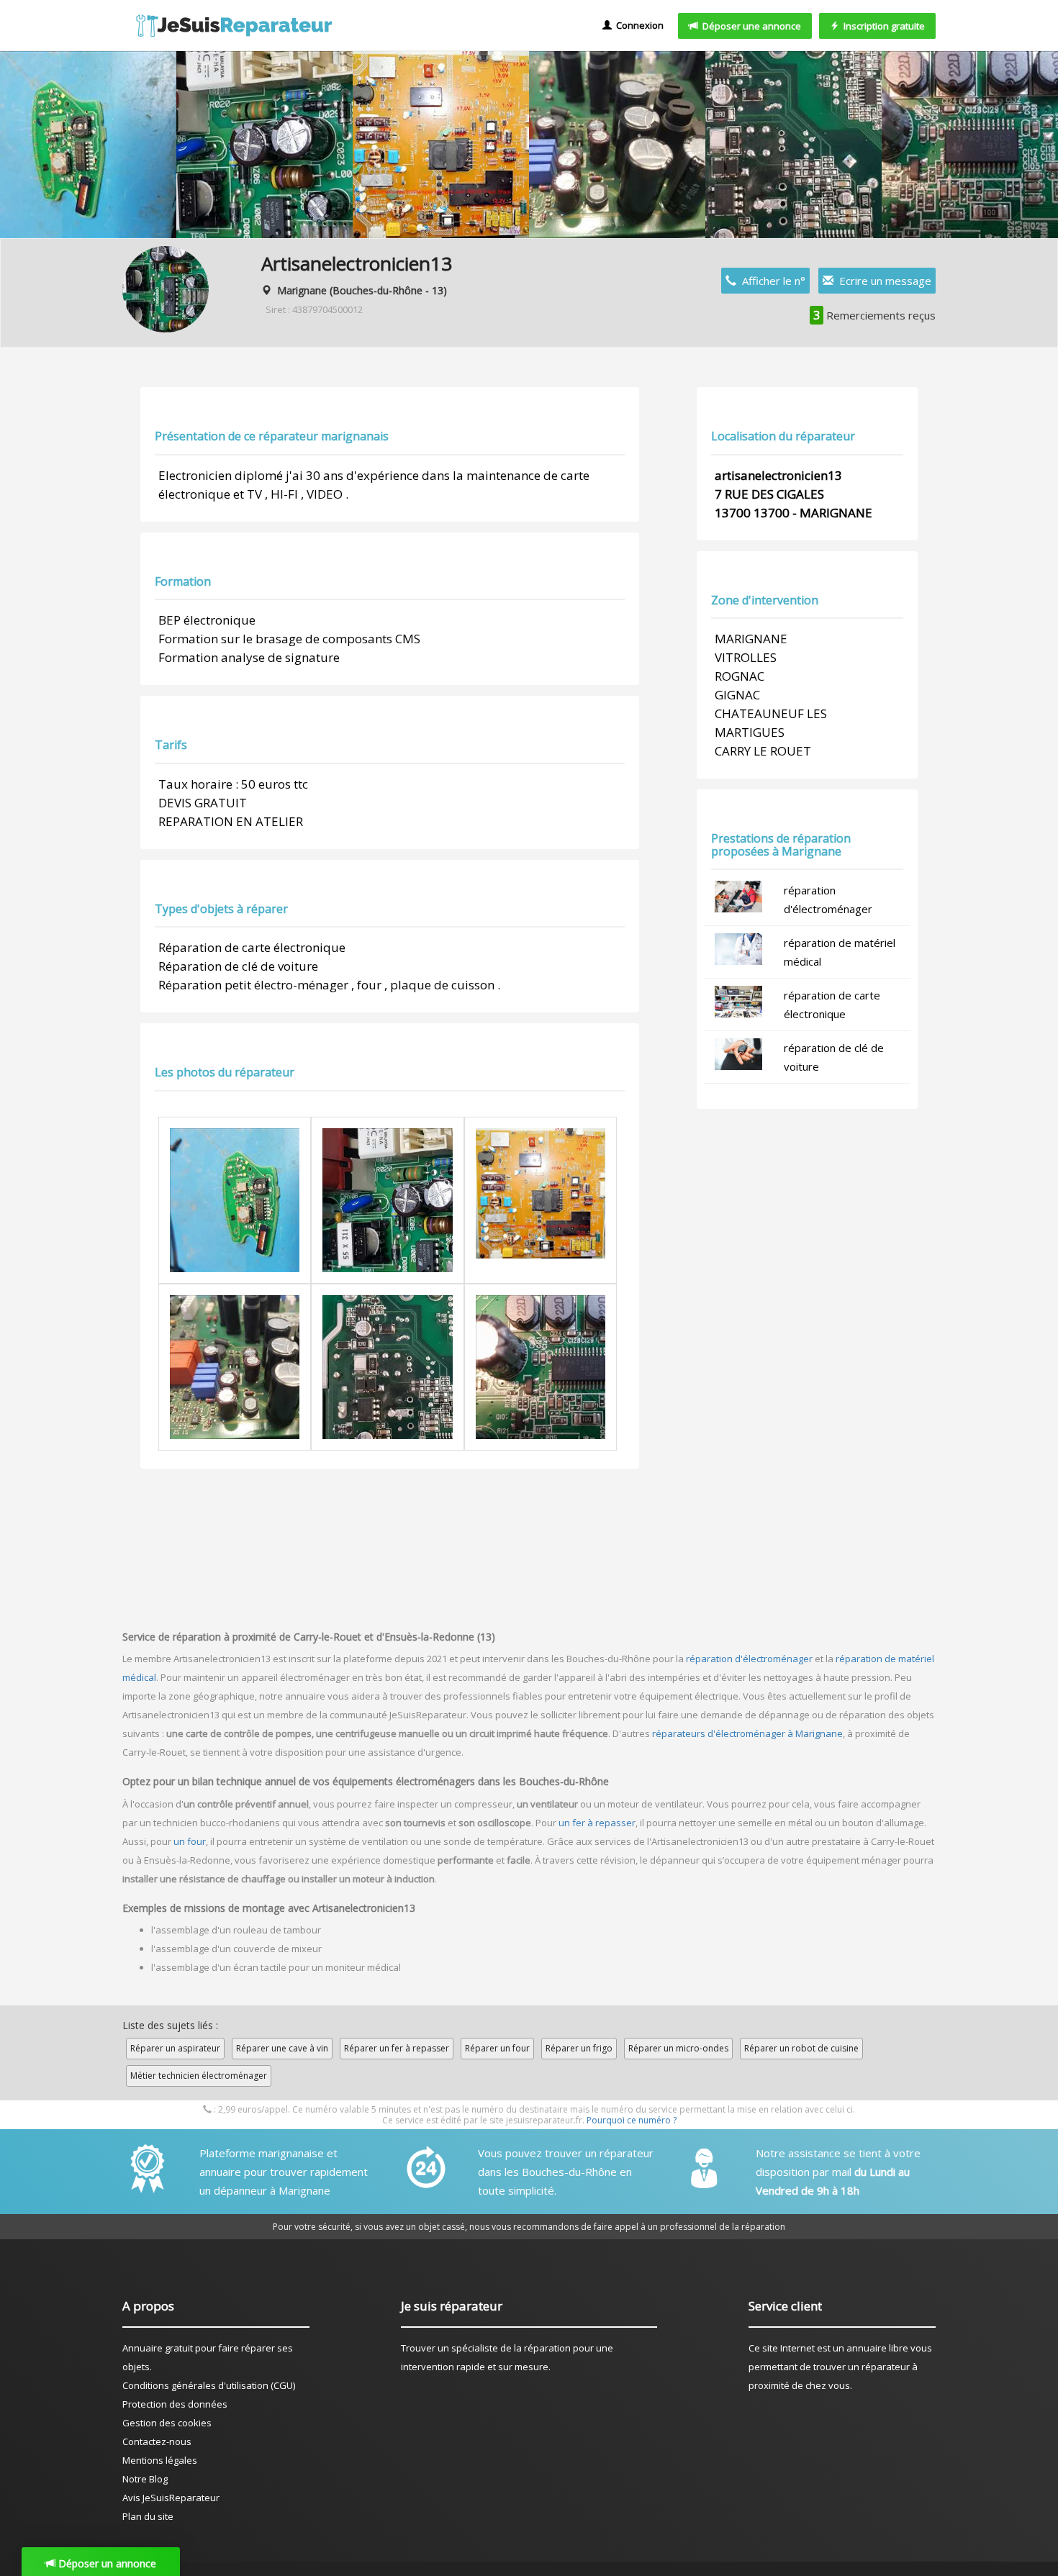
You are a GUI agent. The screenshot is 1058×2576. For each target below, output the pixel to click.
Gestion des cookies (167, 2423)
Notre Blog (145, 2479)
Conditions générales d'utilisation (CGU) (209, 2385)
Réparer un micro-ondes (678, 2048)
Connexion (638, 25)
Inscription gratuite (882, 26)
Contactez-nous (157, 2441)
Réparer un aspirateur (175, 2048)
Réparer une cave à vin (282, 2048)
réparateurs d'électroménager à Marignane (747, 1733)
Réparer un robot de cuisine (801, 2048)
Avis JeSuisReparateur (171, 2498)
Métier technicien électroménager (199, 2076)
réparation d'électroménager (749, 1659)
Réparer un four (497, 2048)
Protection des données (175, 2404)
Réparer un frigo (579, 2048)
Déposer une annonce (750, 26)
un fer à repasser (597, 1823)
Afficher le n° (771, 281)
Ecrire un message (882, 281)
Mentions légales (160, 2460)
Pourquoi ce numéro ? (632, 2120)
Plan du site (148, 2516)
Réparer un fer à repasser (397, 2048)
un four (190, 1841)
